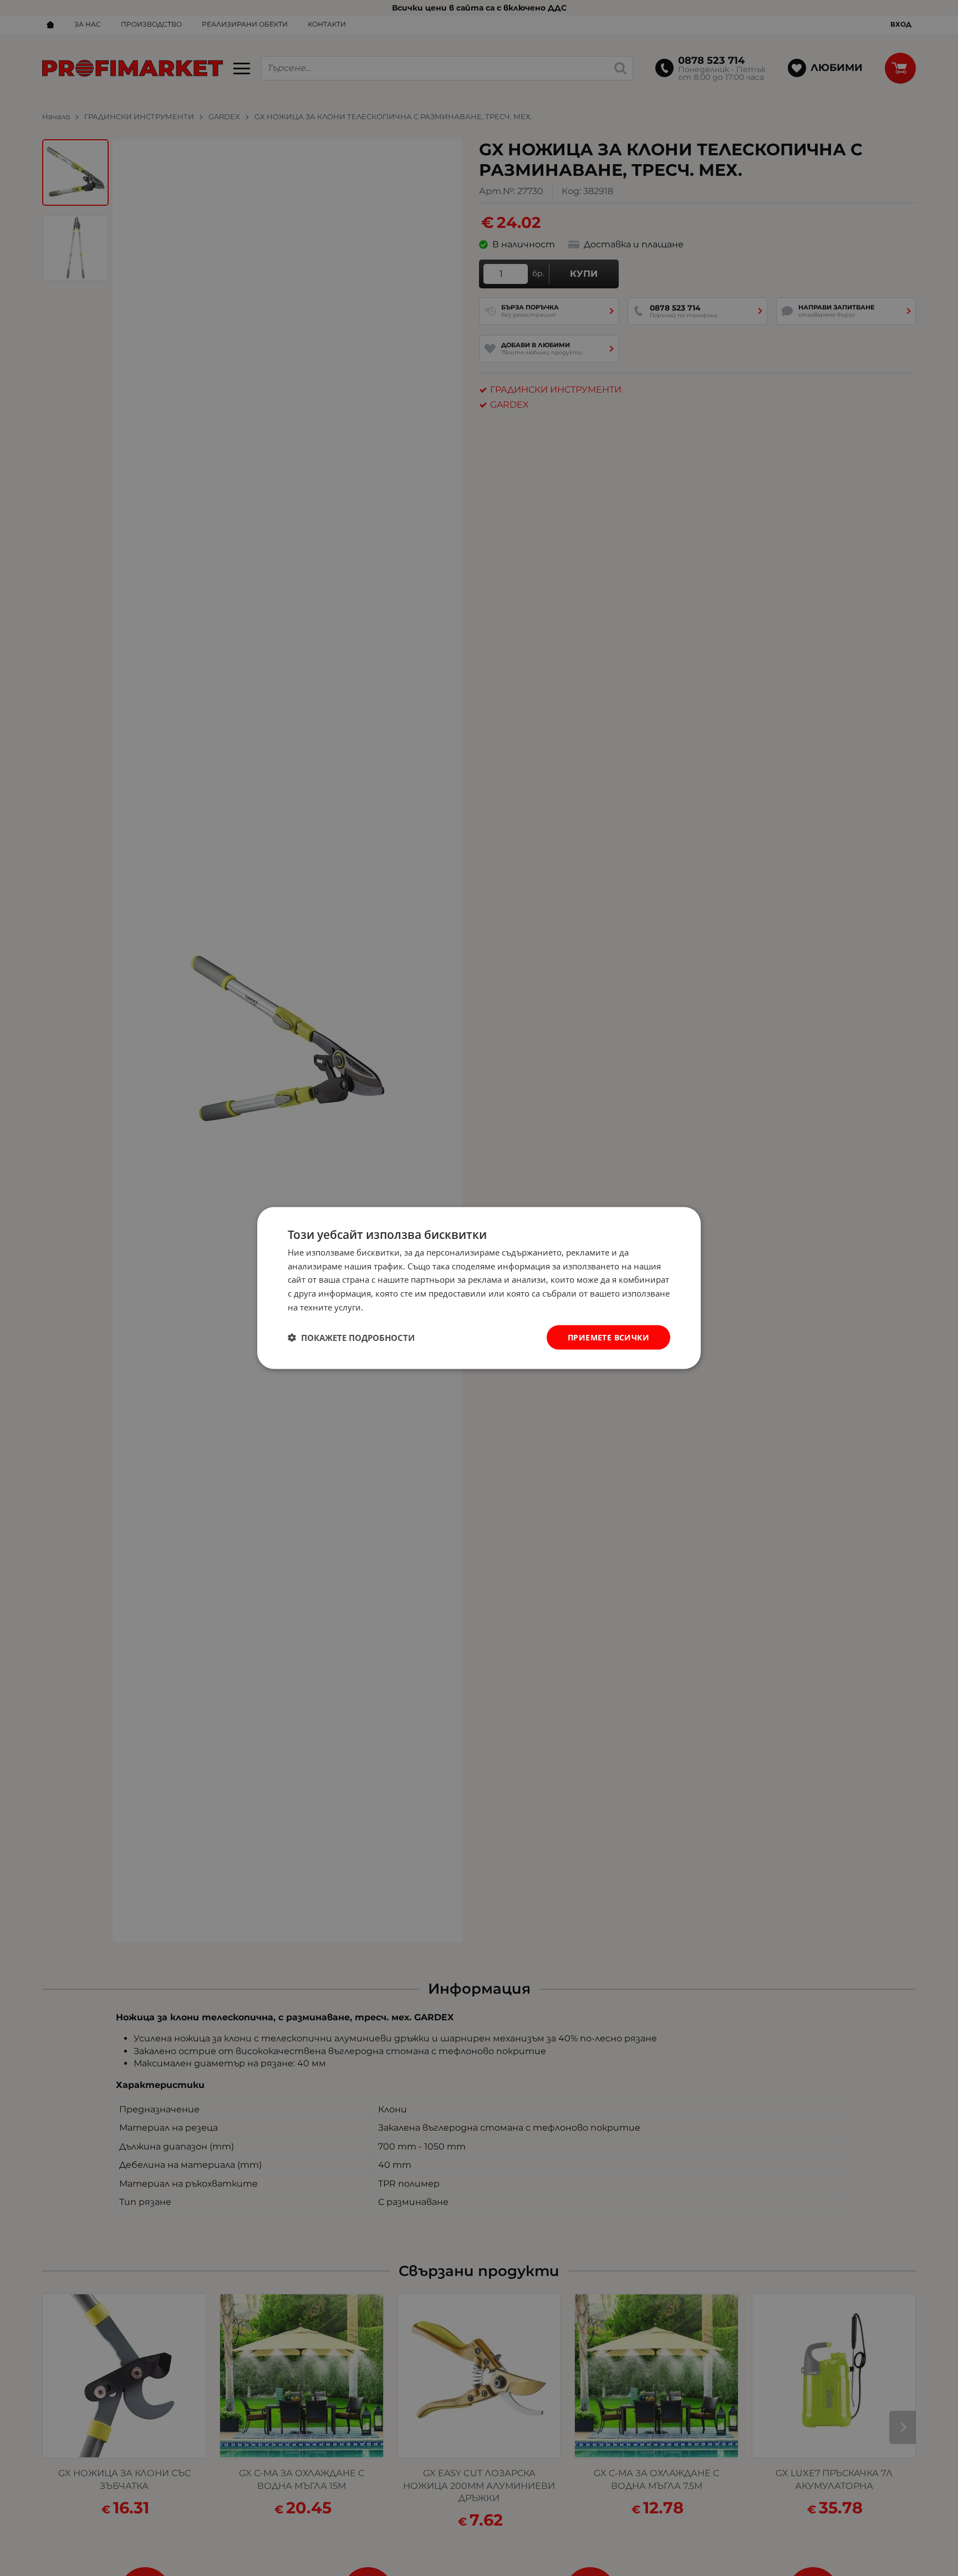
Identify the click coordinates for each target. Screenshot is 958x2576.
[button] (351, 1338)
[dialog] (479, 1288)
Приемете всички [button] (608, 1337)
